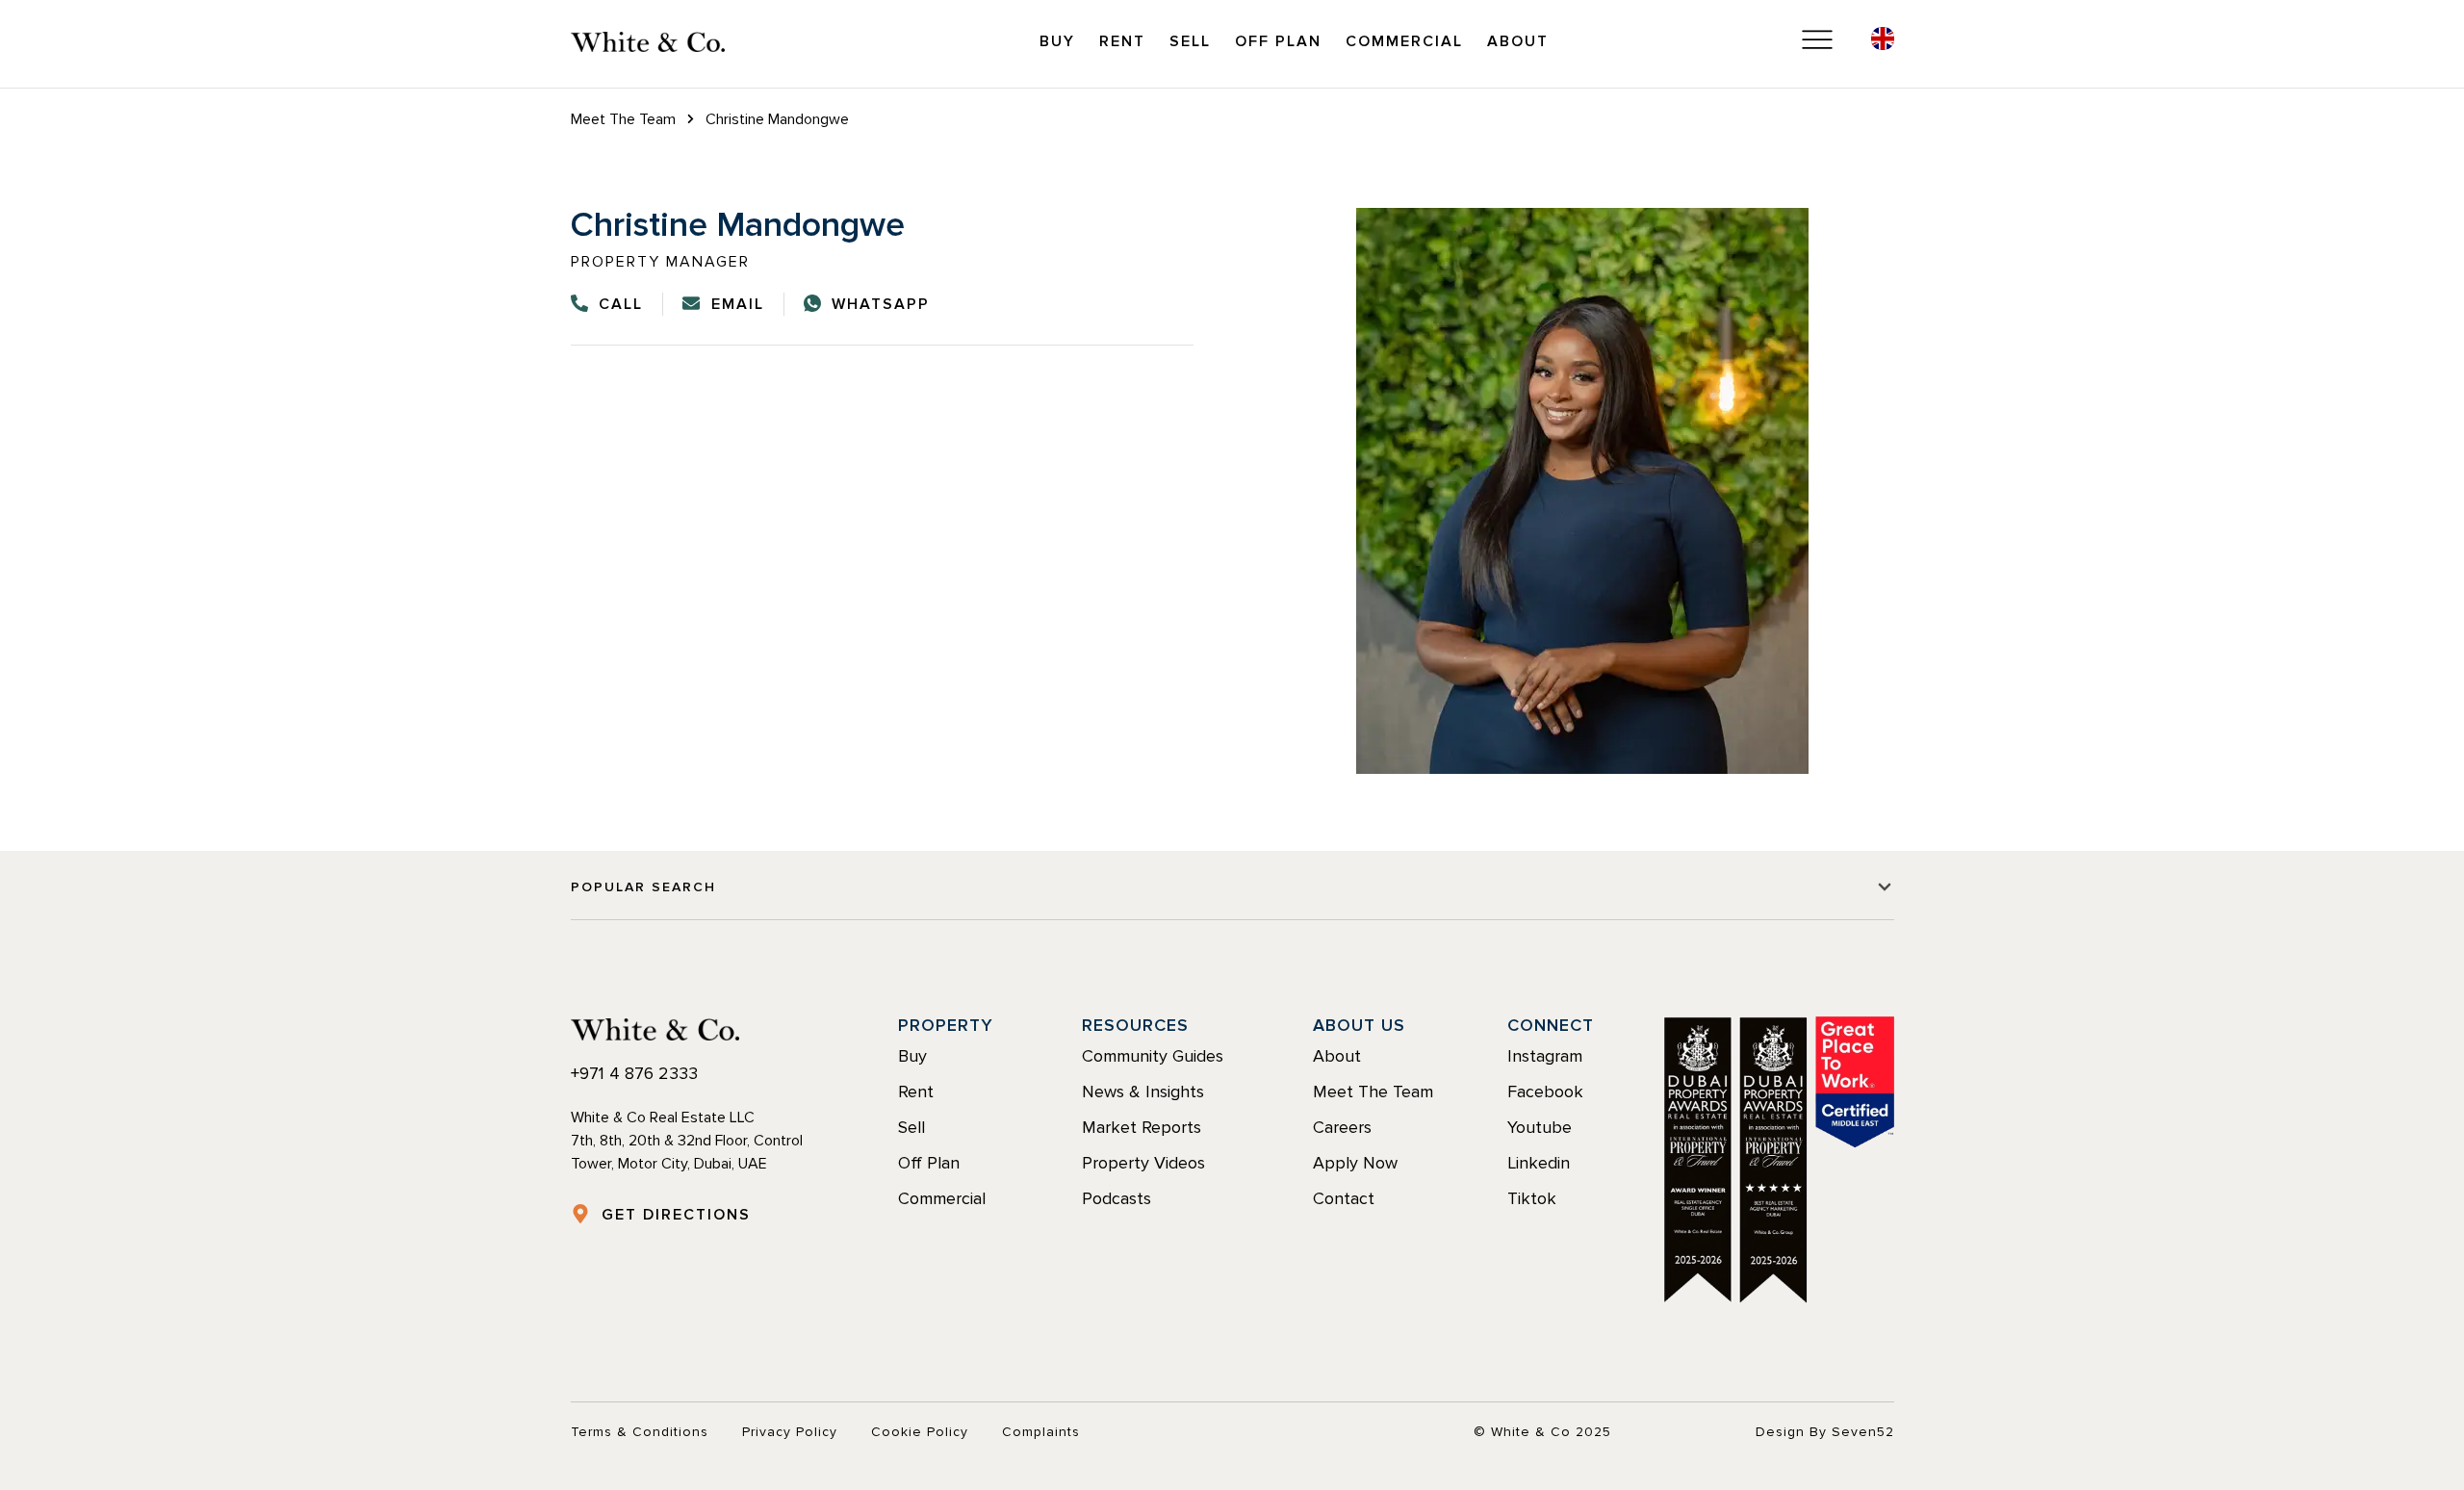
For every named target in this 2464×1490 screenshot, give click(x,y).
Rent (1122, 41)
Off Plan (1278, 41)
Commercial (1404, 41)
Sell (1190, 41)
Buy (1057, 41)
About (1518, 41)
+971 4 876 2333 (634, 1073)
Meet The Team (623, 119)
